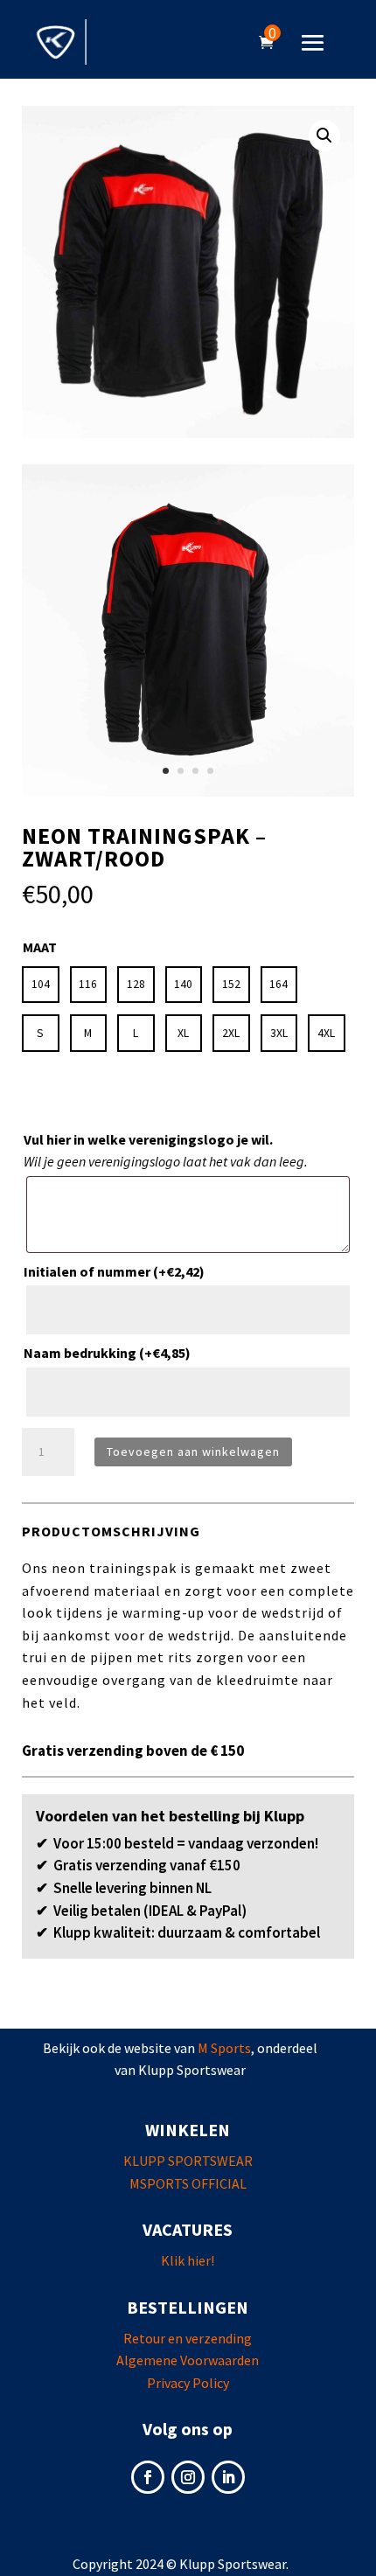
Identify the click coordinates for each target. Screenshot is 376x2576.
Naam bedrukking (107, 1353)
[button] (324, 136)
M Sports (224, 2048)
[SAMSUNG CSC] (188, 791)
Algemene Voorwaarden (188, 2360)
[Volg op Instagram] (188, 2477)
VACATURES (188, 2229)
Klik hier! (188, 2260)
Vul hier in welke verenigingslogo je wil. (148, 1139)
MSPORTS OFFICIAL (188, 2183)
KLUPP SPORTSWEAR (188, 2161)
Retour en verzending (188, 2338)
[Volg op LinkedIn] (228, 2477)
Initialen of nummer (114, 1271)
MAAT (40, 947)
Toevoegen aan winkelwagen (193, 1452)
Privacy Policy (188, 2383)
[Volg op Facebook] (148, 2477)
